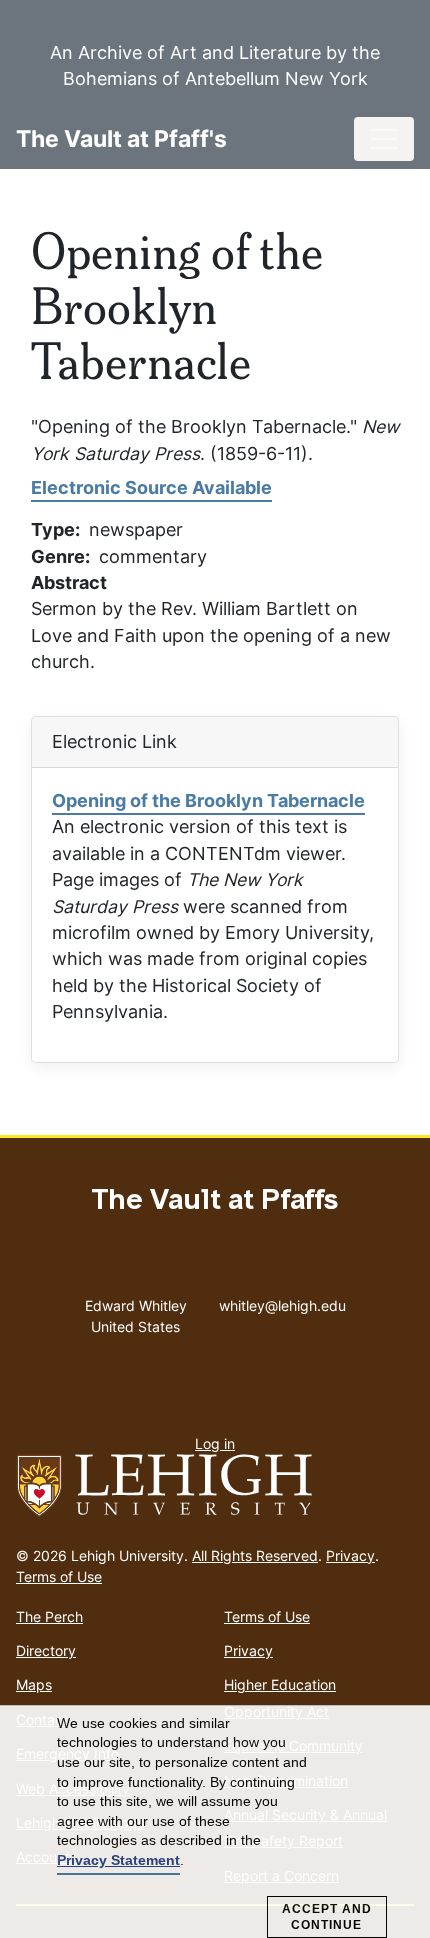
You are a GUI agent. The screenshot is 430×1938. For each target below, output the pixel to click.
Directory (46, 1650)
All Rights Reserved (255, 1555)
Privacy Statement (118, 1860)
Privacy (350, 1555)
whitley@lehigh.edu (282, 1301)
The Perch (49, 1616)
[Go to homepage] (215, 1486)
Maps (34, 1684)
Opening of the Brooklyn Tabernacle (208, 800)
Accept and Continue (327, 1917)
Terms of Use (59, 1576)
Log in (215, 1443)
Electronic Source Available (151, 487)
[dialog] (215, 1822)
